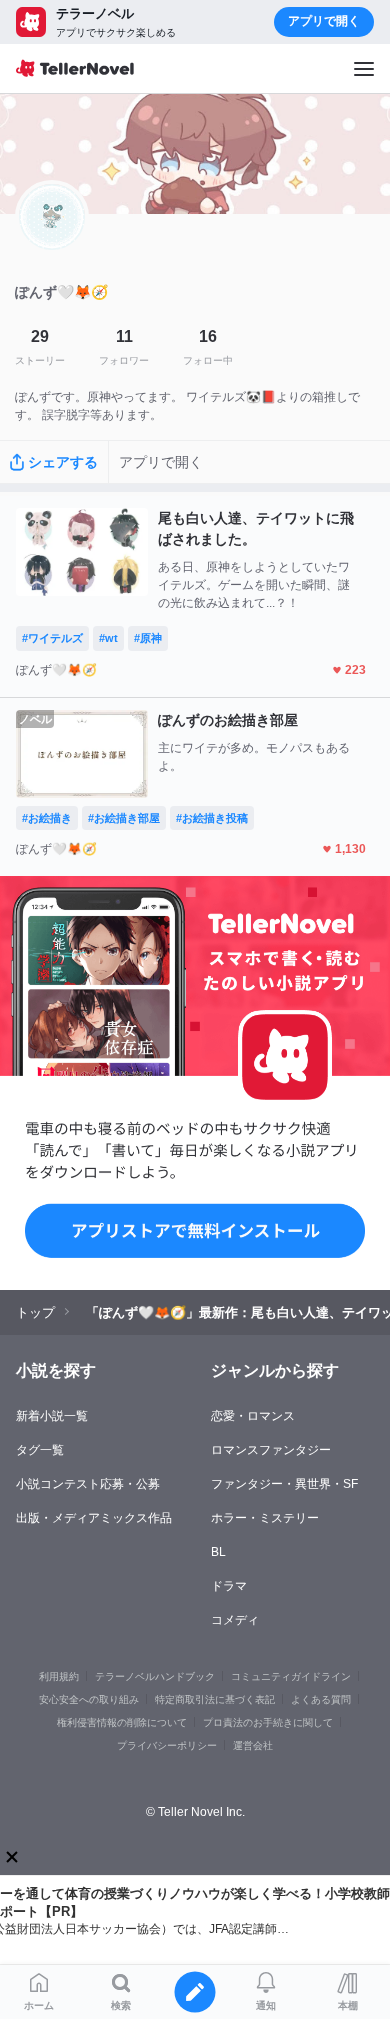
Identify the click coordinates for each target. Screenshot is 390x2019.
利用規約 (59, 1676)
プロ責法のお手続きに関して (268, 1722)
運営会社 (253, 1745)
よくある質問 (321, 1699)
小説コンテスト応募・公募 (88, 1484)
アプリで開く (324, 21)
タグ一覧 (40, 1450)
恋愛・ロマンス (253, 1416)
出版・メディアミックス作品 (94, 1518)
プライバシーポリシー (167, 1745)
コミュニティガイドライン (291, 1676)
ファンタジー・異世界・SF (284, 1484)
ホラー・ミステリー (265, 1518)
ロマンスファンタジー (271, 1450)
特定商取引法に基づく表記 (215, 1699)
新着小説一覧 (52, 1416)
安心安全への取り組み (89, 1699)
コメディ (235, 1620)
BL (218, 1552)
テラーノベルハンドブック (155, 1676)
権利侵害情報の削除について (122, 1722)
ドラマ (229, 1586)
